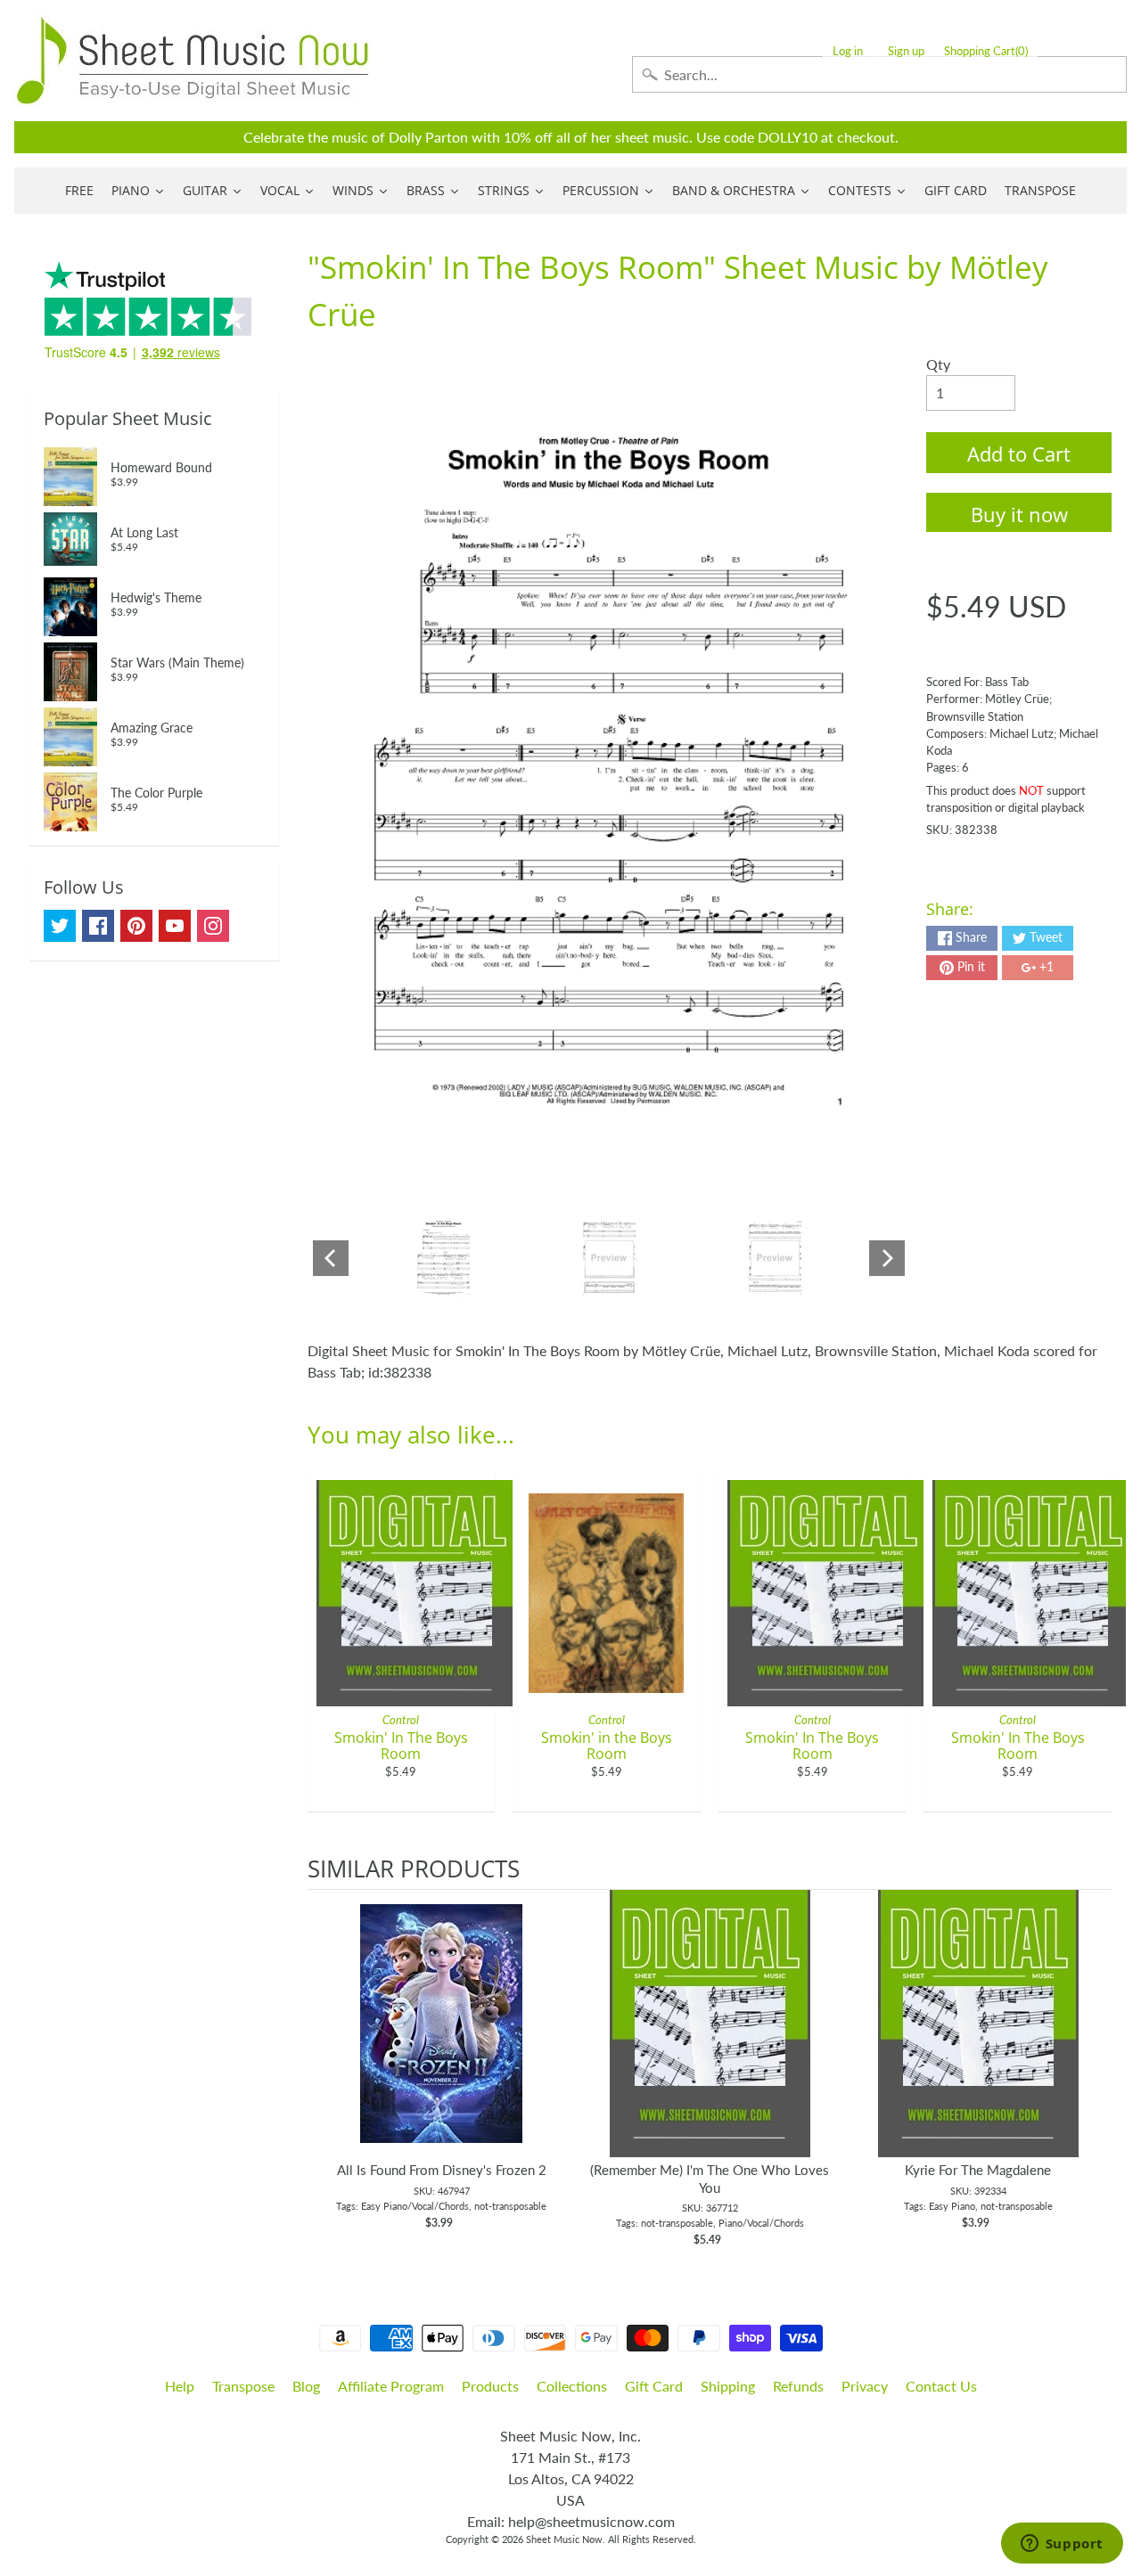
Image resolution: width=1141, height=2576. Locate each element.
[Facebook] (98, 926)
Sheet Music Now (564, 2539)
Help (180, 2386)
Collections (572, 2386)
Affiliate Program (391, 2386)
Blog (306, 2386)
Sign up (906, 51)
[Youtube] (175, 926)
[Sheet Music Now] (193, 61)
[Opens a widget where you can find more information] (1062, 2545)
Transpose (243, 2386)
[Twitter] (60, 926)
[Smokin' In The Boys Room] (443, 1258)
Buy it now (1019, 514)
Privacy (865, 2386)
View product (442, 2041)
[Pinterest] (136, 926)
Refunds (798, 2386)
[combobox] (879, 74)
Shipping (728, 2386)
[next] (1094, 2069)
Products (490, 2386)
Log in (848, 51)
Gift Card (654, 2386)
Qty (938, 364)
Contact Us (941, 2386)
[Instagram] (213, 926)
